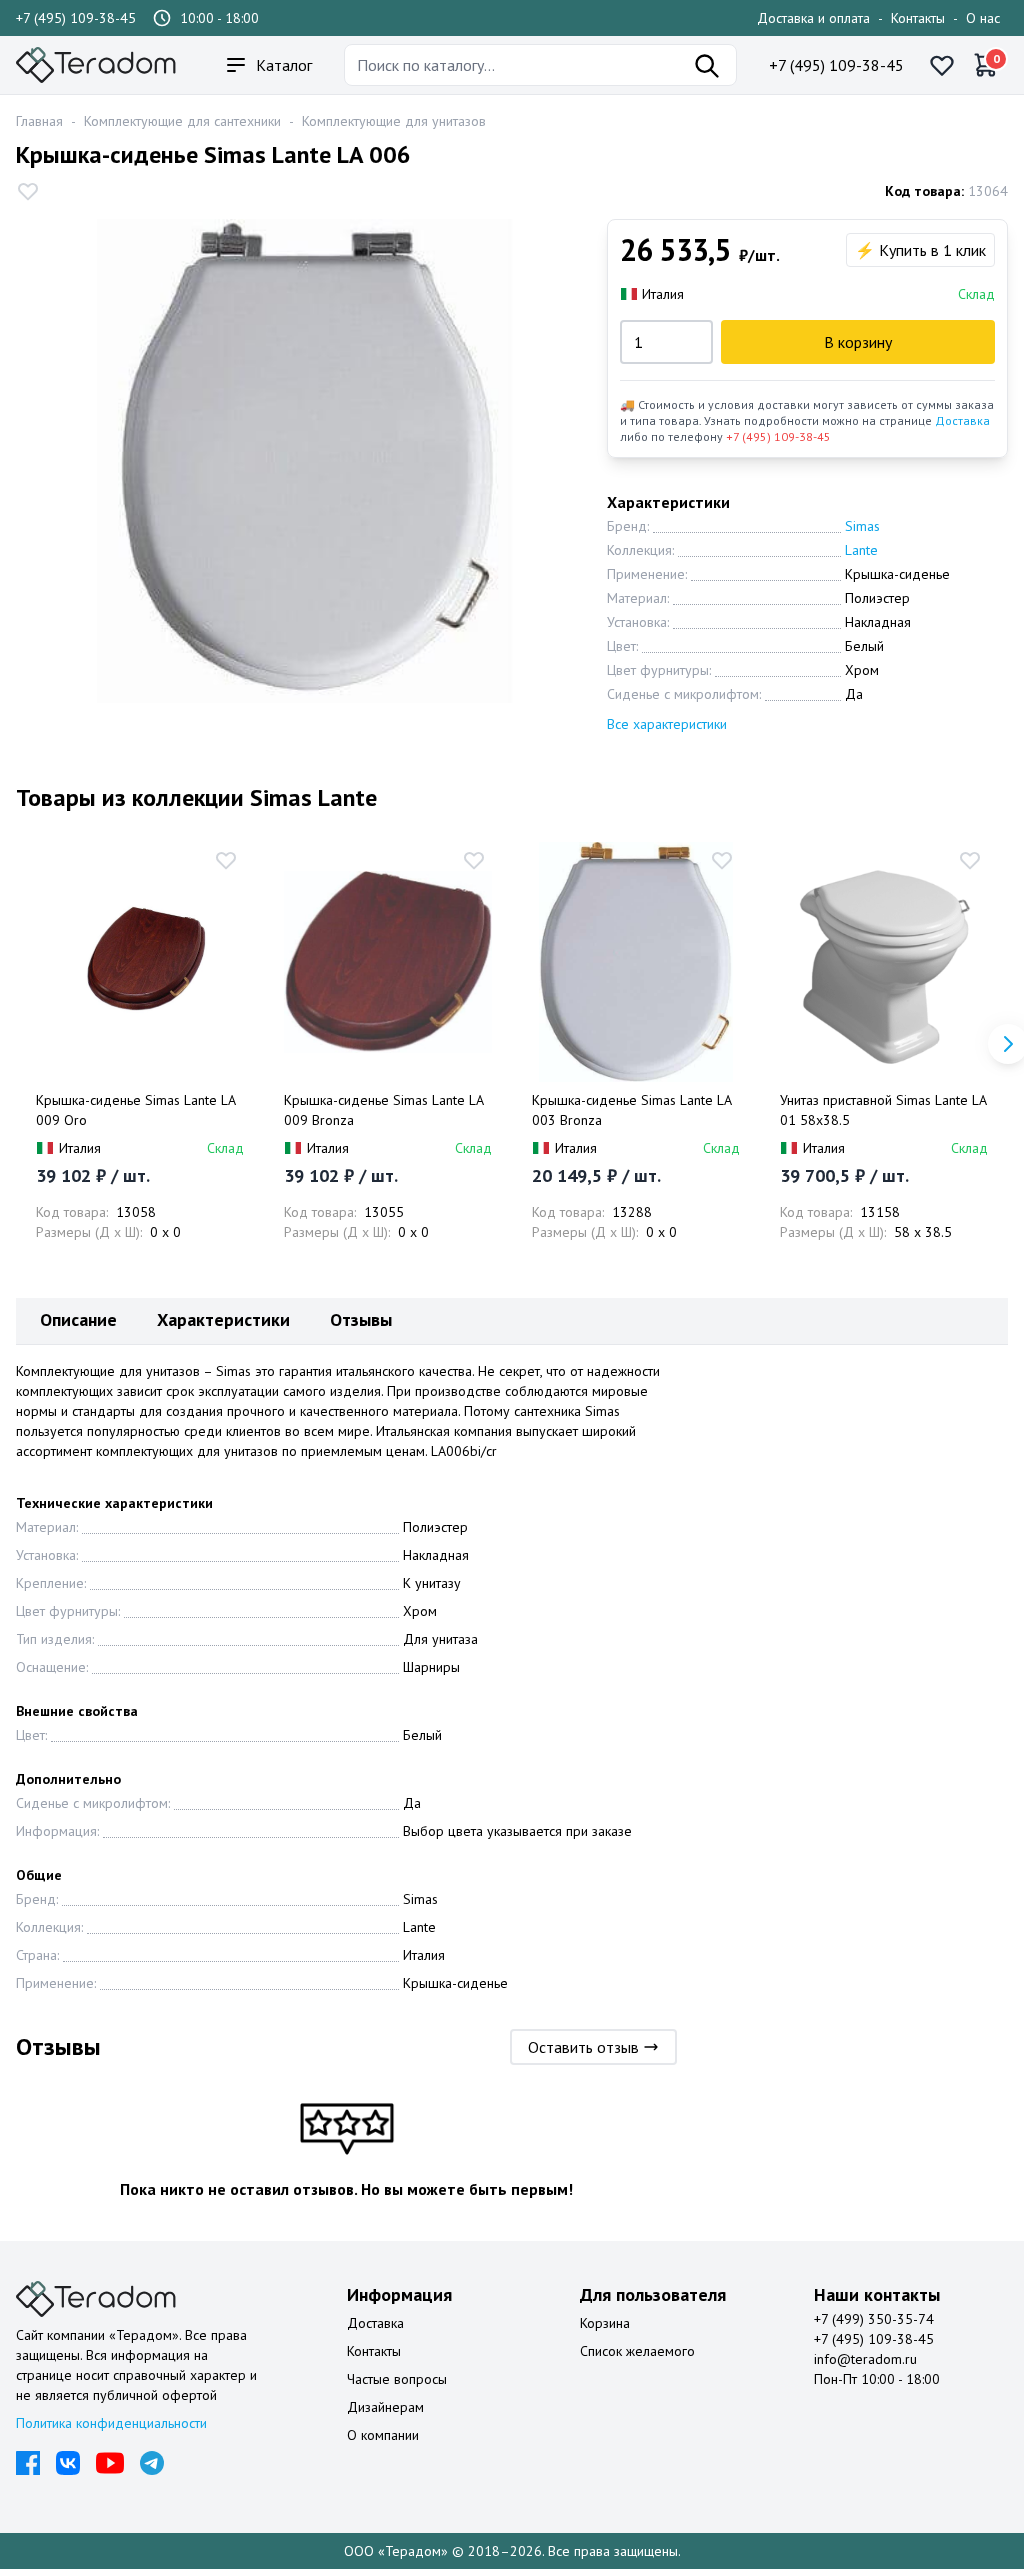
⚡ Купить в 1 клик (920, 250)
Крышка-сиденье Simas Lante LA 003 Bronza (631, 1110)
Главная (39, 121)
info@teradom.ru (865, 2359)
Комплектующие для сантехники (182, 121)
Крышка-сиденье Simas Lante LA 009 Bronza (383, 1110)
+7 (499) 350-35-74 (874, 2319)
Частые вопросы (397, 2379)
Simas (862, 526)
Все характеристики (667, 724)
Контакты (918, 18)
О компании (383, 2435)
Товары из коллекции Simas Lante (196, 797)
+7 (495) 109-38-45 (76, 18)
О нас (983, 18)
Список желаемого (637, 2351)
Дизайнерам (385, 2407)
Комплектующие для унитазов (394, 121)
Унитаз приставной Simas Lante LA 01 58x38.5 (883, 1110)
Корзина (605, 2323)
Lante (861, 550)
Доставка (962, 420)
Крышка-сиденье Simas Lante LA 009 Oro (135, 1110)
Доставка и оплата (813, 18)
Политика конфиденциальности (111, 2423)
